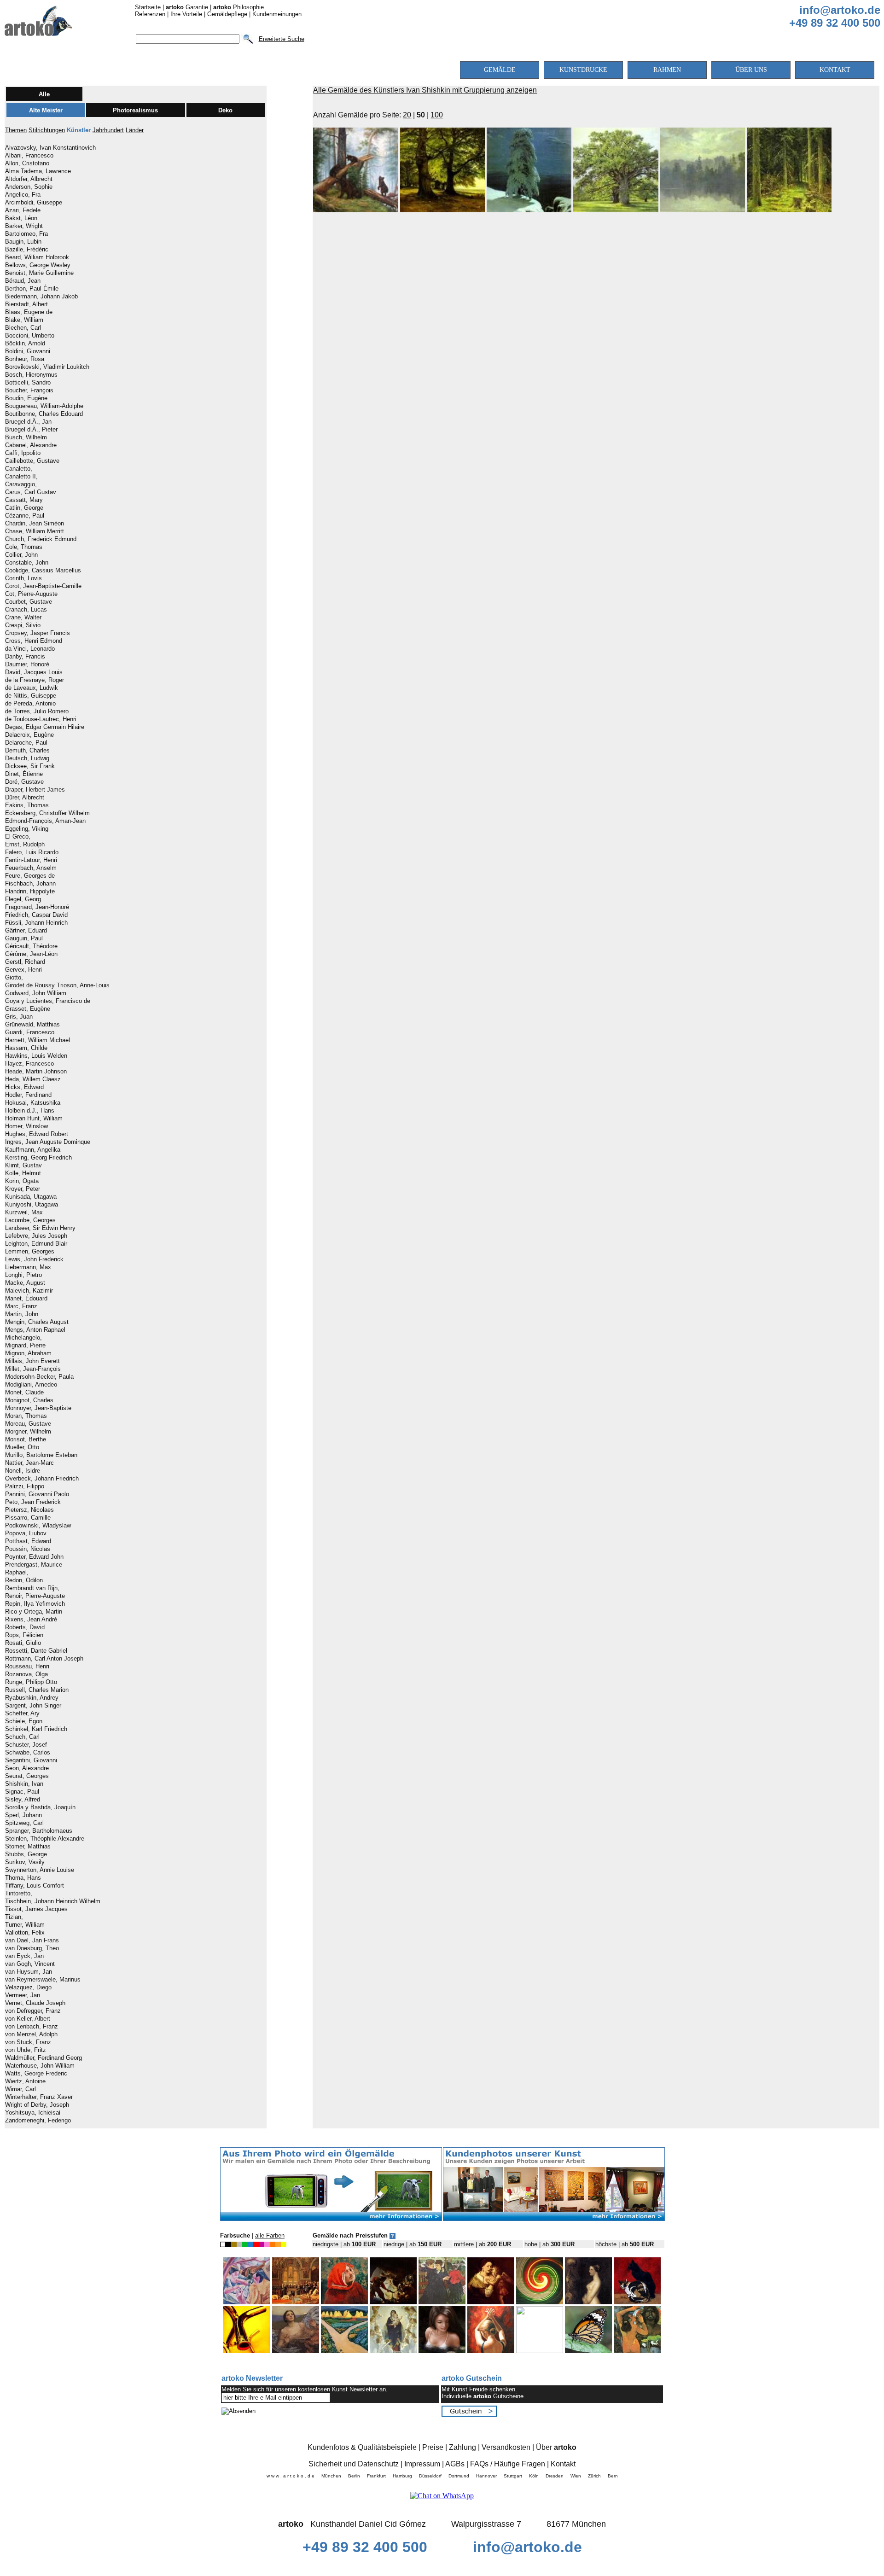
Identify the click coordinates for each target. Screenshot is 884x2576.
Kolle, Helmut (23, 1173)
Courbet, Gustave (29, 602)
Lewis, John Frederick (34, 1259)
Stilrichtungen (47, 130)
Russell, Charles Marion (37, 1690)
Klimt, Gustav (23, 1166)
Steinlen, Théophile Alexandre (45, 1839)
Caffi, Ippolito (23, 453)
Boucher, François (29, 390)
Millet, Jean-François (33, 1369)
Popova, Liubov (26, 1533)
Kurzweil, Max (24, 1212)
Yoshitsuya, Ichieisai (33, 2113)
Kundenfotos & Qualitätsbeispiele (362, 2447)
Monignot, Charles (29, 1400)
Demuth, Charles (27, 751)
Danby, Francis (25, 657)
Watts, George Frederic (36, 2074)
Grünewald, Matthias (32, 1025)
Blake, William (24, 320)
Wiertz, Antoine (25, 2081)
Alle (44, 94)
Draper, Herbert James (35, 790)
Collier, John (21, 555)
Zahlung (462, 2447)
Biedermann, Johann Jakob (41, 297)
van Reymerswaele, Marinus (43, 1980)
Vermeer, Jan (23, 1995)
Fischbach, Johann (30, 884)
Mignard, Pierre (25, 1346)
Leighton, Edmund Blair (36, 1244)
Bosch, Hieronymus (31, 375)
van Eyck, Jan (24, 1956)
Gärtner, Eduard (26, 931)
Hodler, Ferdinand (28, 1095)
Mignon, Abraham (28, 1353)
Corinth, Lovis (23, 578)
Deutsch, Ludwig (27, 758)
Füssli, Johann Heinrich (36, 923)
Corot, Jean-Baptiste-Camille (43, 586)
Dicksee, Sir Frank (30, 766)
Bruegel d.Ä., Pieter (31, 430)
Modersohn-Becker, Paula (39, 1377)
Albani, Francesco (29, 156)
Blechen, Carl (23, 328)
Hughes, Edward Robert (37, 1134)
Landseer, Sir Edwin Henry (40, 1228)
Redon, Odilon (24, 1580)
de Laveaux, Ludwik (32, 688)
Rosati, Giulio (23, 1643)
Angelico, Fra (23, 195)
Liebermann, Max (28, 1267)
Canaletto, (19, 469)
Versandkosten (506, 2447)
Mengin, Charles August (37, 1322)
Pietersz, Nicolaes (29, 1510)
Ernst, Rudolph (25, 845)
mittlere (464, 2244)
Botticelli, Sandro (28, 383)
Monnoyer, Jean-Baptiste (38, 1408)
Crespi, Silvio (23, 625)
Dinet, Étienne (24, 774)
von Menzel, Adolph (31, 2034)
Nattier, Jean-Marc (29, 1463)
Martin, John (22, 1314)
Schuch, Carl (22, 1737)
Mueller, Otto (22, 1447)
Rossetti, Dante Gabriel (36, 1651)
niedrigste (326, 2244)
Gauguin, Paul (24, 938)
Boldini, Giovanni (28, 351)
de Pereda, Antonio (30, 704)
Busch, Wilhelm (26, 437)
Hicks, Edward (24, 1087)
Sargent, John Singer (33, 1706)
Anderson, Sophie (29, 187)
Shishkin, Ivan (24, 1784)
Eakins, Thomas (27, 805)
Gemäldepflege (227, 14)
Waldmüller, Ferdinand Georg (44, 2058)
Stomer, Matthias (28, 1847)
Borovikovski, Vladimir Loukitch (47, 367)
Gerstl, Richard (25, 962)
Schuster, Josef (26, 1745)
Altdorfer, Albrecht (29, 179)
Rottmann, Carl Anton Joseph (44, 1659)
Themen (16, 130)
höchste (606, 2244)
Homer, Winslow (26, 1126)
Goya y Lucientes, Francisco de (48, 1001)
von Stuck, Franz (28, 2042)
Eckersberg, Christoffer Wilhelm (47, 813)
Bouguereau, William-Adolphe (44, 406)
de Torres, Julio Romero (37, 711)
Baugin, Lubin (23, 242)
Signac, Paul (22, 1792)
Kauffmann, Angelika (33, 1150)
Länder (135, 130)
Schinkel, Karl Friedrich (36, 1729)
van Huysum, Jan (29, 1972)
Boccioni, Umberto (30, 336)
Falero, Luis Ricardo (32, 852)
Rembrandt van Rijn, (32, 1588)
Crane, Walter (23, 618)
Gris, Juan (19, 1017)
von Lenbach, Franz (32, 2027)
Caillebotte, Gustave (32, 461)
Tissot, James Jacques (36, 1909)
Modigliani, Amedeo (31, 1385)
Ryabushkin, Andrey (32, 1698)
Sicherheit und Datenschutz (354, 2464)
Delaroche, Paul (26, 743)
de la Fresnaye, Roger (35, 680)
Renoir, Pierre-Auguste (35, 1596)
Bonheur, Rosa (25, 359)
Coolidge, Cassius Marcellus (43, 571)
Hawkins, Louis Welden (36, 1056)
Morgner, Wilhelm (28, 1432)
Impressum (422, 2464)
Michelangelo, (23, 1338)
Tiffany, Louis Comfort (35, 1886)
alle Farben (270, 2235)
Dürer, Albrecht (25, 798)
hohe (531, 2244)
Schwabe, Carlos (28, 1753)
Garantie (187, 7)
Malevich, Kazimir (29, 1291)
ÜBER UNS (751, 70)
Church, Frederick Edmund (41, 539)
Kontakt (563, 2464)
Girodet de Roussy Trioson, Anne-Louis (57, 985)
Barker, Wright (24, 226)
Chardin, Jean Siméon (35, 524)
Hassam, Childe (26, 1048)
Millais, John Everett (32, 1361)
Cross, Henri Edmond (34, 641)
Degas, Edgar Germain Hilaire (45, 727)
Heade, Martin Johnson (36, 1072)
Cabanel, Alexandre (31, 445)
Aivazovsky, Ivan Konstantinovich (50, 148)
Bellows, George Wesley (38, 265)
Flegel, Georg (23, 899)
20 (407, 115)
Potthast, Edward (28, 1541)
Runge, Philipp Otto (31, 1682)
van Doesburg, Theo (32, 1948)
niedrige (394, 2244)
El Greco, (18, 837)
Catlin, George (24, 508)
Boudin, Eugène (26, 398)
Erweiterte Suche (282, 39)
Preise (433, 2447)
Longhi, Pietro (23, 1275)
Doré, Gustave (24, 782)
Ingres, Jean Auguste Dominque (48, 1142)
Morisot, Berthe (26, 1440)
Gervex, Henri (23, 970)
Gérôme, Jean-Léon (31, 954)
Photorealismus (135, 110)
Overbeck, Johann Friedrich (42, 1479)
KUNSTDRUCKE (583, 70)
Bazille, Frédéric (27, 250)
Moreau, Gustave (28, 1424)
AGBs (455, 2464)
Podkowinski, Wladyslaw (38, 1526)
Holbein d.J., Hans (30, 1111)
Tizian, (14, 1917)
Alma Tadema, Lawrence (38, 171)
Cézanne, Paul (25, 516)
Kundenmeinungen (277, 14)
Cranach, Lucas (26, 610)
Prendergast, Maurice (34, 1565)
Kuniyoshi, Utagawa (32, 1205)
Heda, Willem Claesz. (34, 1079)
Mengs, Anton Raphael (35, 1330)
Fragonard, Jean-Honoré (37, 907)
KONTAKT (835, 70)
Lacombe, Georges (30, 1220)
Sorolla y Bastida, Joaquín (40, 1807)
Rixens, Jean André (31, 1620)
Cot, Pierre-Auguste (31, 594)
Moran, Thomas (26, 1416)
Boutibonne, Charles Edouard (44, 414)
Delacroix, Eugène (29, 735)
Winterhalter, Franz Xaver (39, 2097)
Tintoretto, (19, 1894)
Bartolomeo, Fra (26, 234)
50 (421, 115)
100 (437, 115)
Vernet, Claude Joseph (35, 2003)
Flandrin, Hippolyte (30, 892)
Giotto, (14, 978)
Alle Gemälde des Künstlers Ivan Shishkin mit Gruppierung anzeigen (425, 90)
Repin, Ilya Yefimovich (35, 1604)
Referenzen (150, 14)
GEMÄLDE (500, 70)
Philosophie (238, 7)
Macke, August (25, 1283)
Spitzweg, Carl (24, 1823)
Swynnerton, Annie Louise (40, 1870)
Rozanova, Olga (26, 1674)
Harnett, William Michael (38, 1040)
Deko (225, 110)
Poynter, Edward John (34, 1557)
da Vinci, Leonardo (30, 649)
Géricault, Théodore (31, 946)
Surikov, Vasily (25, 1862)
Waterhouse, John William (40, 2066)
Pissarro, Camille (28, 1518)
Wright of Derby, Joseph (37, 2105)
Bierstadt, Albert (26, 304)
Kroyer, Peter (23, 1189)
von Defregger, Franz (33, 2011)
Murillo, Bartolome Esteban (41, 1455)
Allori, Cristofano (27, 163)
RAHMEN (667, 70)
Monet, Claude (24, 1393)
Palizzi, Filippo (25, 1486)
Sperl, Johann (23, 1815)
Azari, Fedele (23, 210)
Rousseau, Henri (27, 1667)
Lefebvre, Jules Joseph (36, 1236)
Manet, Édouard (26, 1299)
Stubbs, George (26, 1854)
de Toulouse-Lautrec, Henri (41, 719)
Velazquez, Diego (28, 1987)
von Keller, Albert (28, 2019)
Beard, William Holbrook (37, 257)
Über (556, 2447)
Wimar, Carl (20, 2089)
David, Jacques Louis (34, 672)
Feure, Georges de (30, 876)
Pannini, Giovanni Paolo (37, 1494)
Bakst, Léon (21, 218)
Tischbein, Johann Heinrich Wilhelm (53, 1901)
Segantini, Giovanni (31, 1760)
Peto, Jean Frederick (33, 1502)
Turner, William (25, 1925)
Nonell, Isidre (23, 1471)
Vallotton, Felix (25, 1933)
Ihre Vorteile (186, 14)
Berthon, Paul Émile (32, 289)
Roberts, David (25, 1627)
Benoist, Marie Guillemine (39, 273)
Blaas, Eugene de (29, 312)
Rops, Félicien (24, 1635)
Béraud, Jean (23, 281)
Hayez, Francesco (29, 1064)
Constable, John (27, 563)
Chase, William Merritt (35, 531)
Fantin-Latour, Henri (31, 860)
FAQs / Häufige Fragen (508, 2464)
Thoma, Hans (23, 1878)
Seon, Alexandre (27, 1768)
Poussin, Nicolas (28, 1549)
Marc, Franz (21, 1306)
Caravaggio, (21, 484)
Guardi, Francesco (30, 1032)
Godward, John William (36, 993)
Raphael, (17, 1573)
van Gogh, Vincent (30, 1964)
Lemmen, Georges (30, 1252)
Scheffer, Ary (22, 1713)
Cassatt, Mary (24, 500)
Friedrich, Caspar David (36, 915)
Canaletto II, (21, 477)
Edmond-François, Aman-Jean (45, 821)
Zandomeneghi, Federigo (38, 2121)
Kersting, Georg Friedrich (38, 1158)
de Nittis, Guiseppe (31, 696)
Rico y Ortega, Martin (34, 1612)
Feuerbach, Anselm (31, 868)
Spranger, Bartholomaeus (39, 1831)
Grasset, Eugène (28, 1009)
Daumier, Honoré (27, 664)
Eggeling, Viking (27, 829)
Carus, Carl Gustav (31, 492)
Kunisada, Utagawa (31, 1197)
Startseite (148, 7)
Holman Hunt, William (34, 1119)
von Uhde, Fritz (26, 2050)
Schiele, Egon (24, 1721)
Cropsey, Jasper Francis (38, 633)
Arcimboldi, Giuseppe (34, 203)
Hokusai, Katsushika (33, 1103)
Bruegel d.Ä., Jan (28, 422)
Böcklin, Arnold (25, 344)
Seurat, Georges (27, 1776)
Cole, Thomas (24, 547)
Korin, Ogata (22, 1181)
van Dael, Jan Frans (32, 1941)
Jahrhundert (108, 130)
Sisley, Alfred (23, 1800)
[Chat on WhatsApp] (442, 2496)
